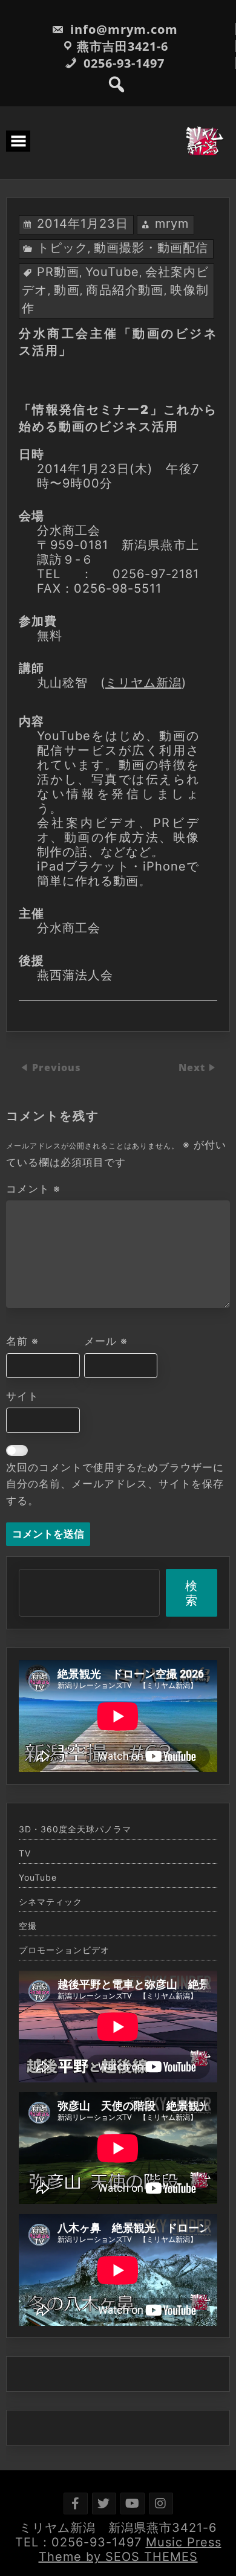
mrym (172, 224)
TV (25, 1853)
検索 (192, 1593)
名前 (22, 1341)
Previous (57, 1068)
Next (193, 1068)
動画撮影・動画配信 (151, 248)
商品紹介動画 (125, 290)
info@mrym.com (122, 29)
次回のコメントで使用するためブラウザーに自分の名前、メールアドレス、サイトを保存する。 (115, 1484)
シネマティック (51, 1902)
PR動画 (58, 272)
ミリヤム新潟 (143, 683)
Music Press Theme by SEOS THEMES (130, 2549)
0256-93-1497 (122, 63)
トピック (62, 248)
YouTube (112, 272)
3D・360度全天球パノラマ (75, 1829)
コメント (33, 1189)
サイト (22, 1396)
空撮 (28, 1926)
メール (106, 1341)
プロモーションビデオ (64, 1950)
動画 (67, 290)
